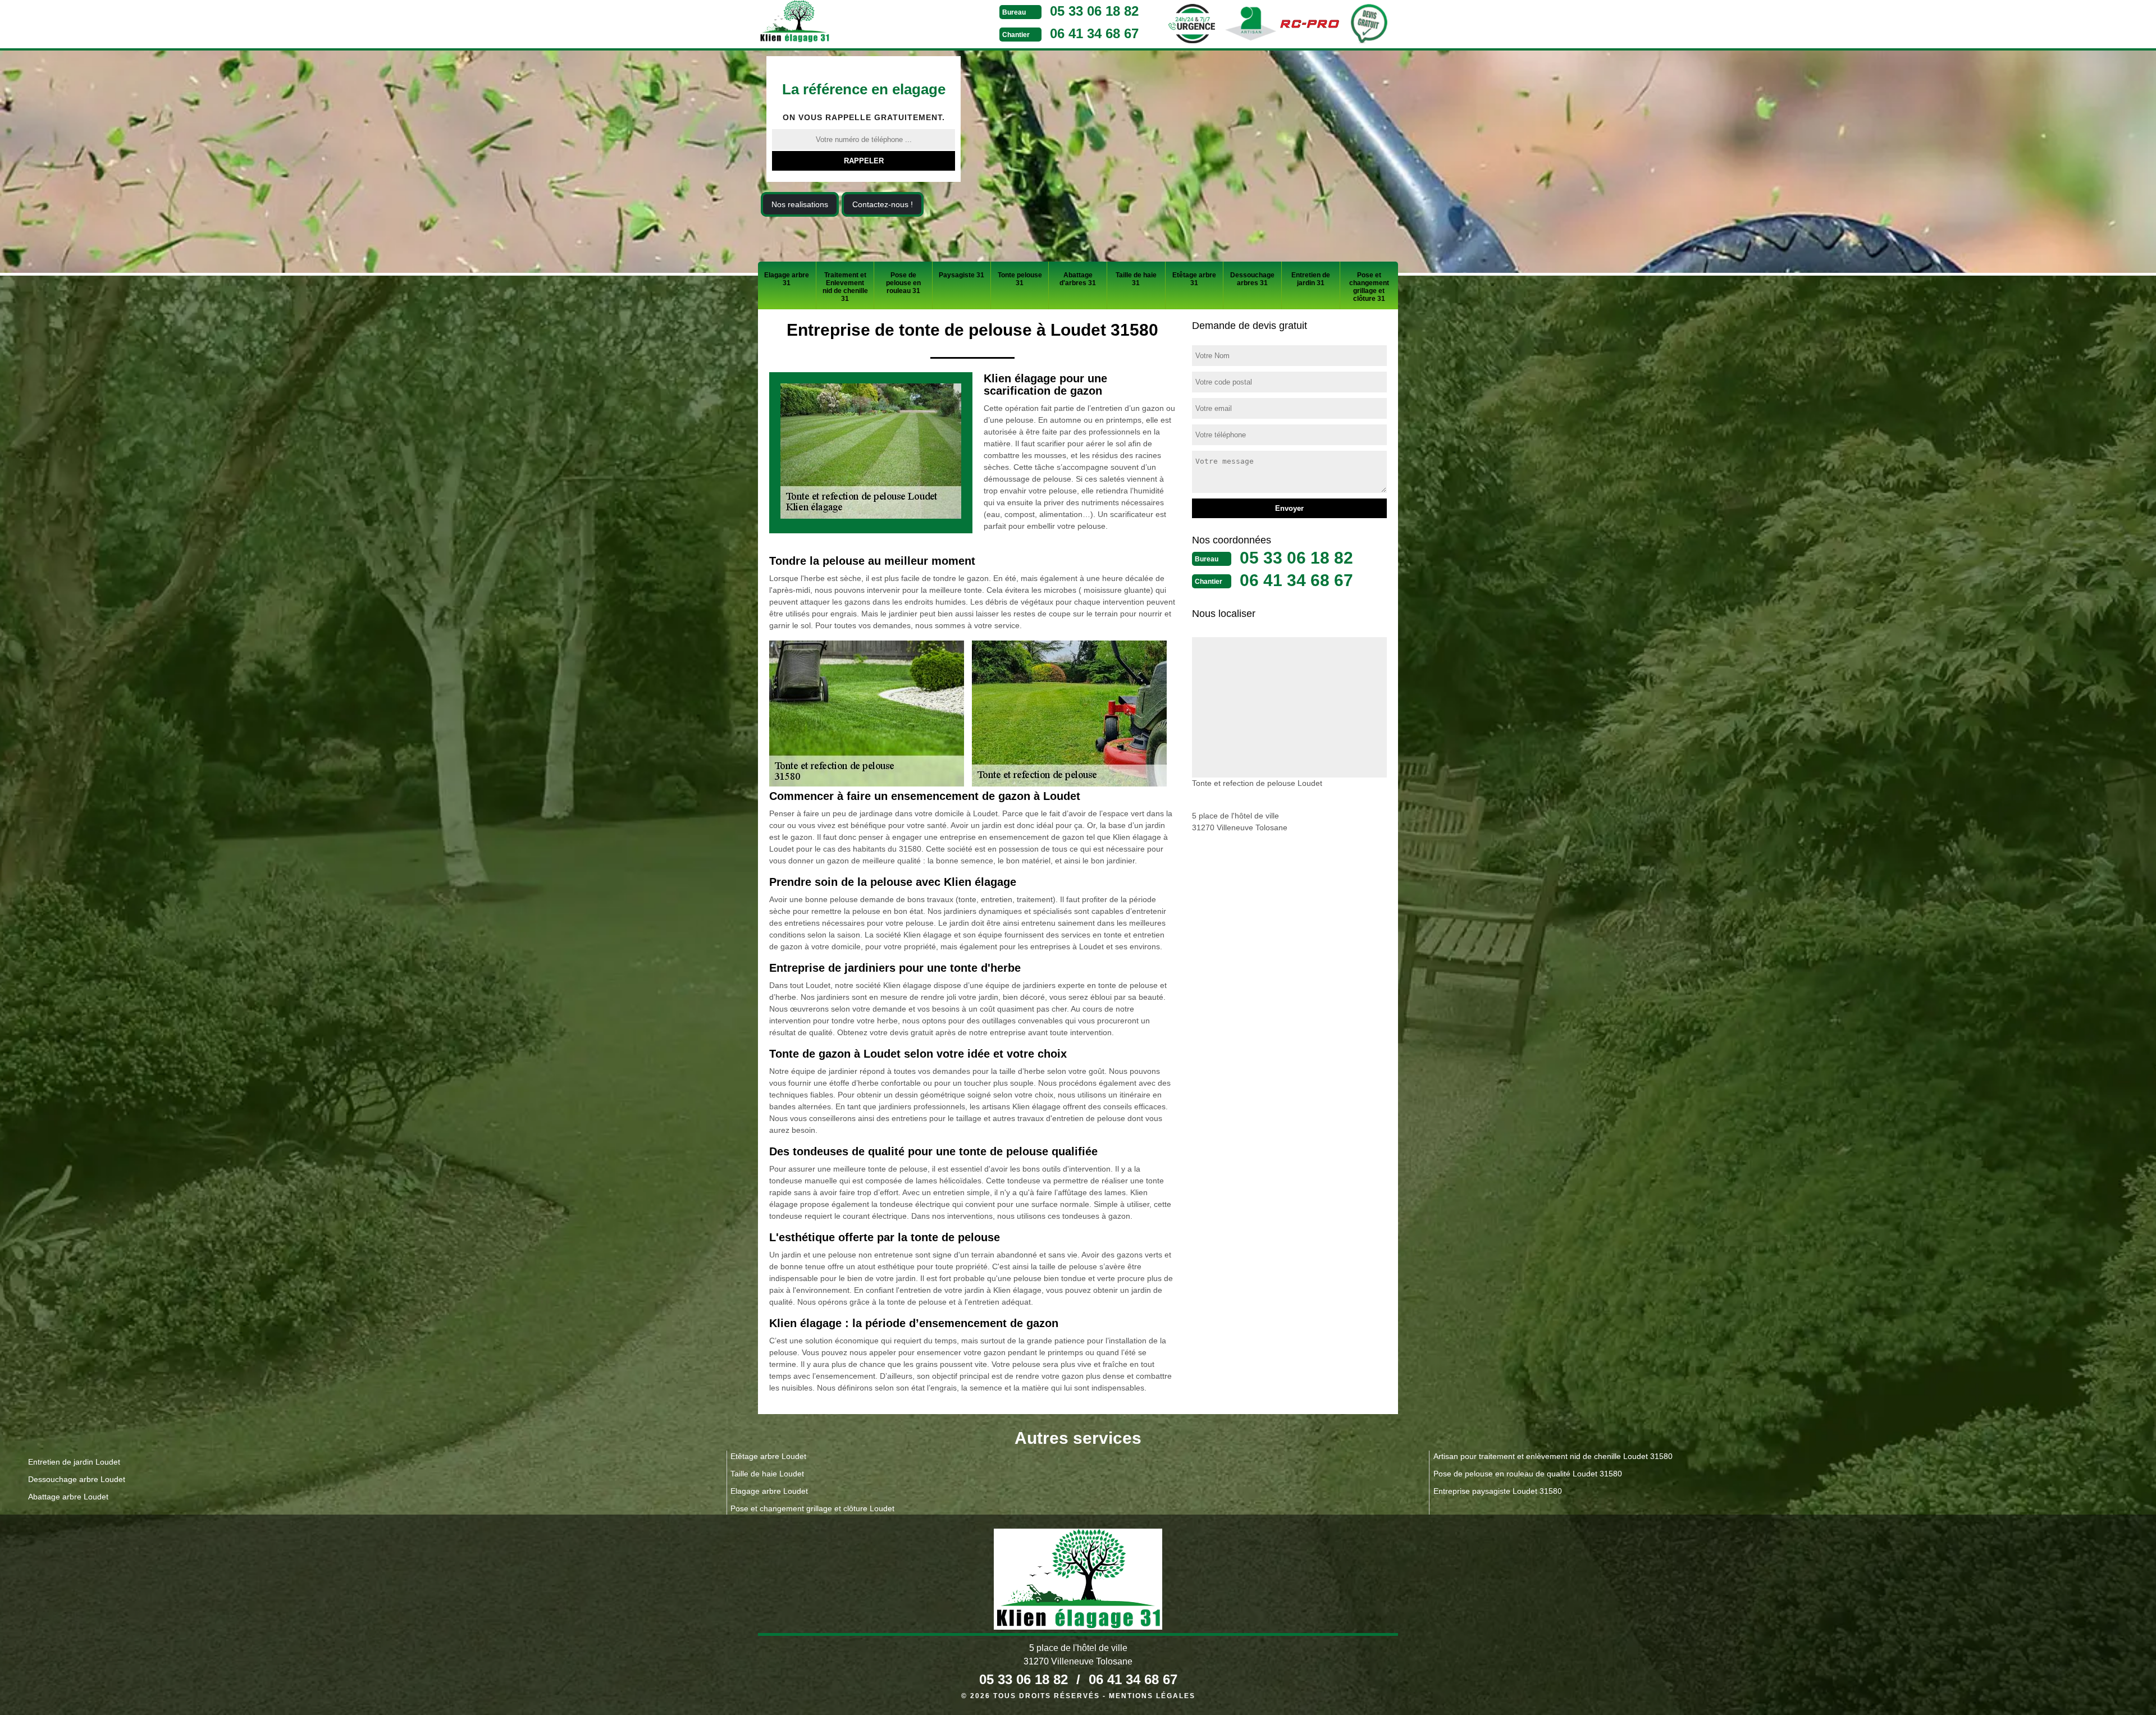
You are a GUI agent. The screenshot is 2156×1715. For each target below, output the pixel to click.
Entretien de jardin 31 (1311, 279)
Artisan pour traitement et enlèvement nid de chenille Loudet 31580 (1553, 1456)
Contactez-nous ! (883, 204)
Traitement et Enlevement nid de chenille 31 (845, 287)
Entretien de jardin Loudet (74, 1462)
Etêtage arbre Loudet (768, 1456)
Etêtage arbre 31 (1194, 279)
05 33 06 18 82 (1094, 11)
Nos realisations (800, 204)
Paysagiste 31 (961, 275)
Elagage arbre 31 (787, 279)
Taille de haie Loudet (767, 1474)
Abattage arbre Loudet (68, 1497)
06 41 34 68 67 (1094, 33)
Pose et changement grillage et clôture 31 (1369, 287)
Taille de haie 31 (1136, 279)
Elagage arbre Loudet (769, 1491)
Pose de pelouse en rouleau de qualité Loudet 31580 (1528, 1474)
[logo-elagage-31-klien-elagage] (837, 23)
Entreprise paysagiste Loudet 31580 (1498, 1491)
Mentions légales (1152, 1696)
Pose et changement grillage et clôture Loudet (812, 1508)
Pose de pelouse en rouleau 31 (903, 283)
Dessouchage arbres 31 (1252, 279)
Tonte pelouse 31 (1020, 279)
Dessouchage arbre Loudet (77, 1479)
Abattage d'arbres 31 (1078, 279)
